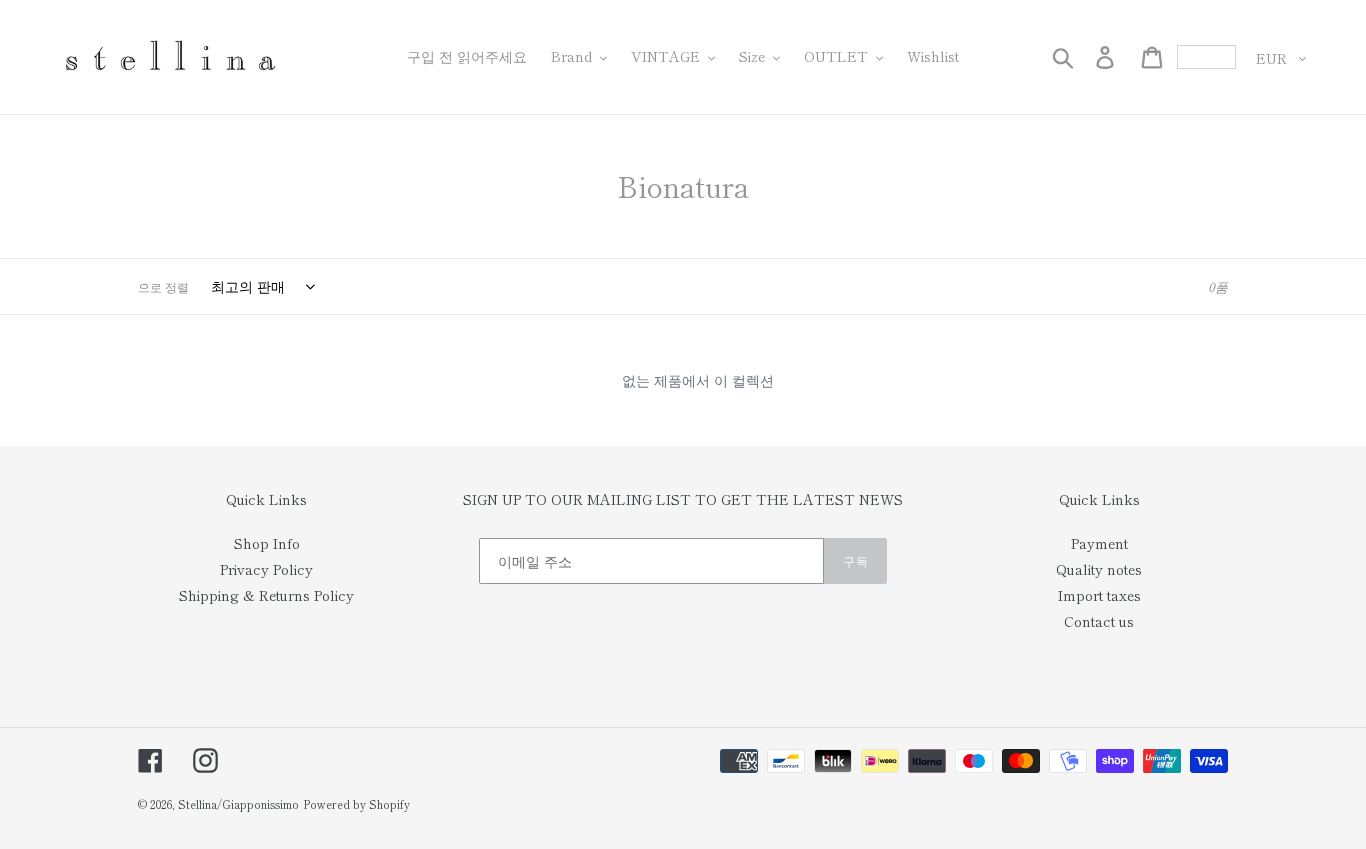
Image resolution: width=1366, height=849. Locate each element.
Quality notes (1099, 569)
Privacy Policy (266, 569)
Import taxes (1099, 595)
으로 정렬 (163, 286)
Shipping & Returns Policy (266, 595)
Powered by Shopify (356, 804)
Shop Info (267, 543)
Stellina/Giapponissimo (238, 804)
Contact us (1099, 621)
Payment (1099, 543)
